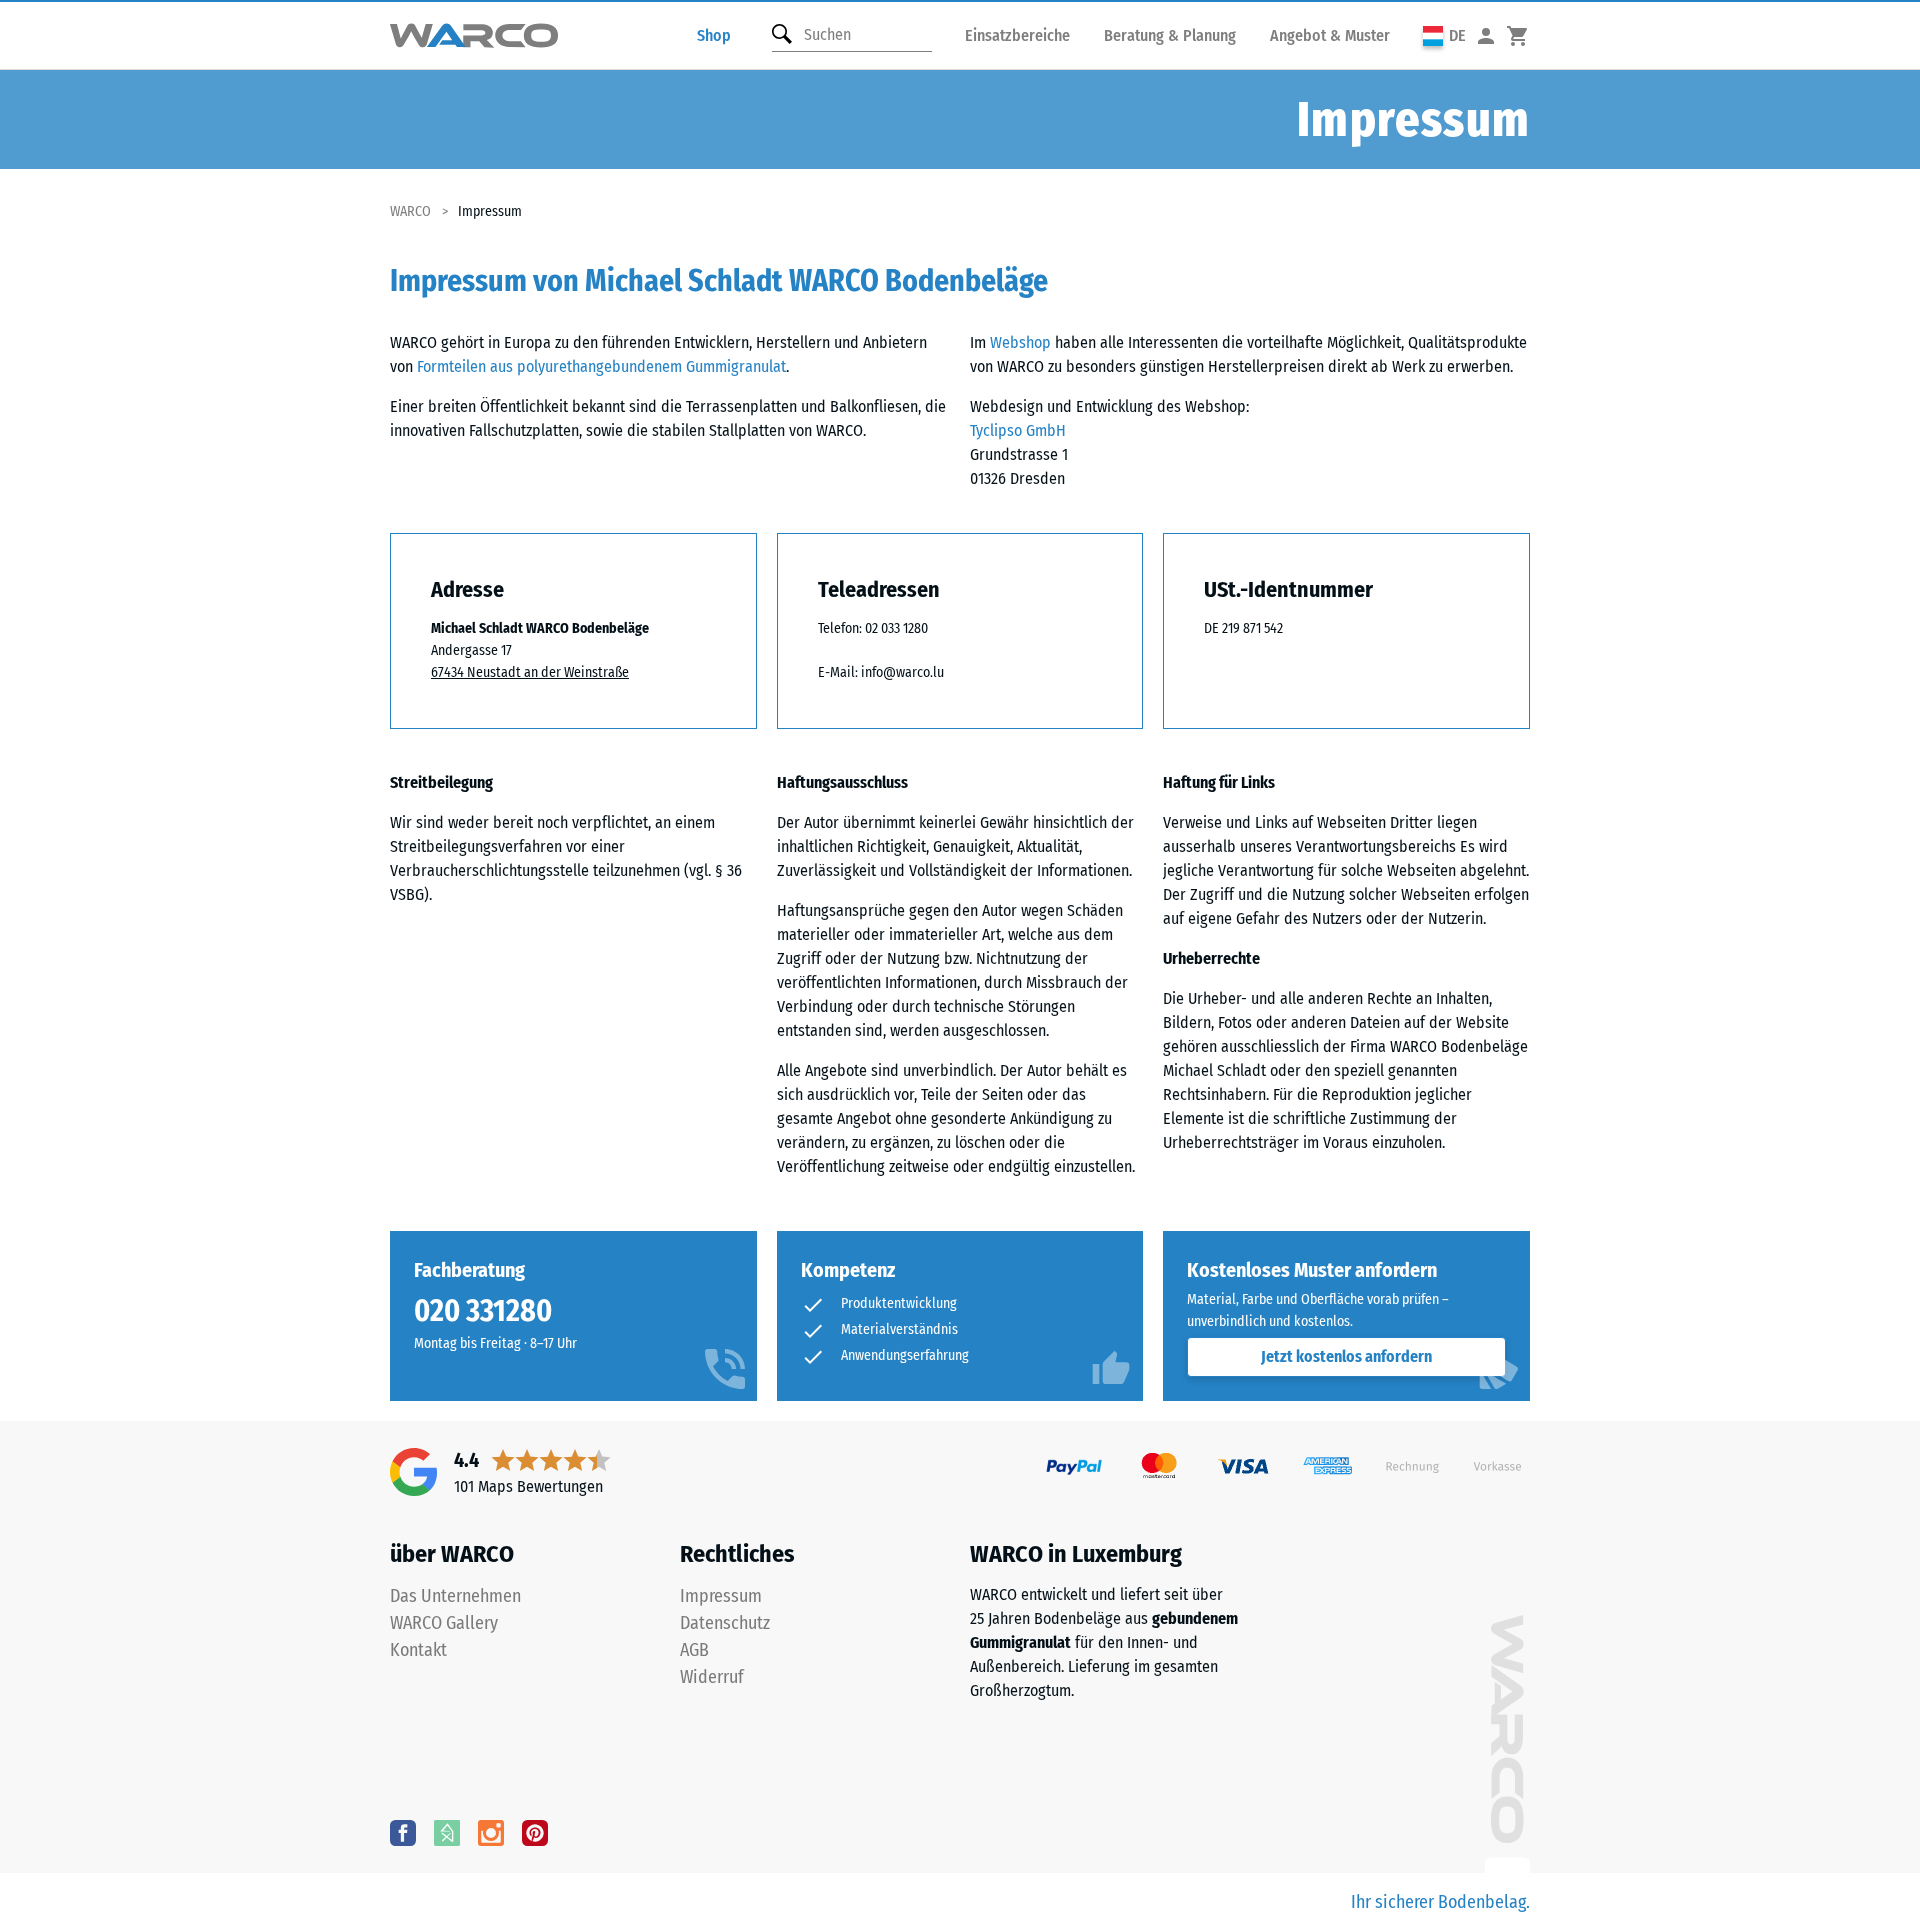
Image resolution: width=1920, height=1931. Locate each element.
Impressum (721, 1596)
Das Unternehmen (455, 1596)
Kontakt (418, 1650)
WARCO (410, 211)
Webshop (1020, 342)
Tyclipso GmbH (1018, 430)
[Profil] (1486, 35)
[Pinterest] (535, 1832)
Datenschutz (725, 1623)
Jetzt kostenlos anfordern (1346, 1356)
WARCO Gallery (444, 1623)
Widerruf (712, 1677)
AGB (694, 1650)
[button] (1444, 35)
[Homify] (447, 1832)
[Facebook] (403, 1832)
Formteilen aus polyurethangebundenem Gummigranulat (601, 366)
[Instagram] (491, 1832)
